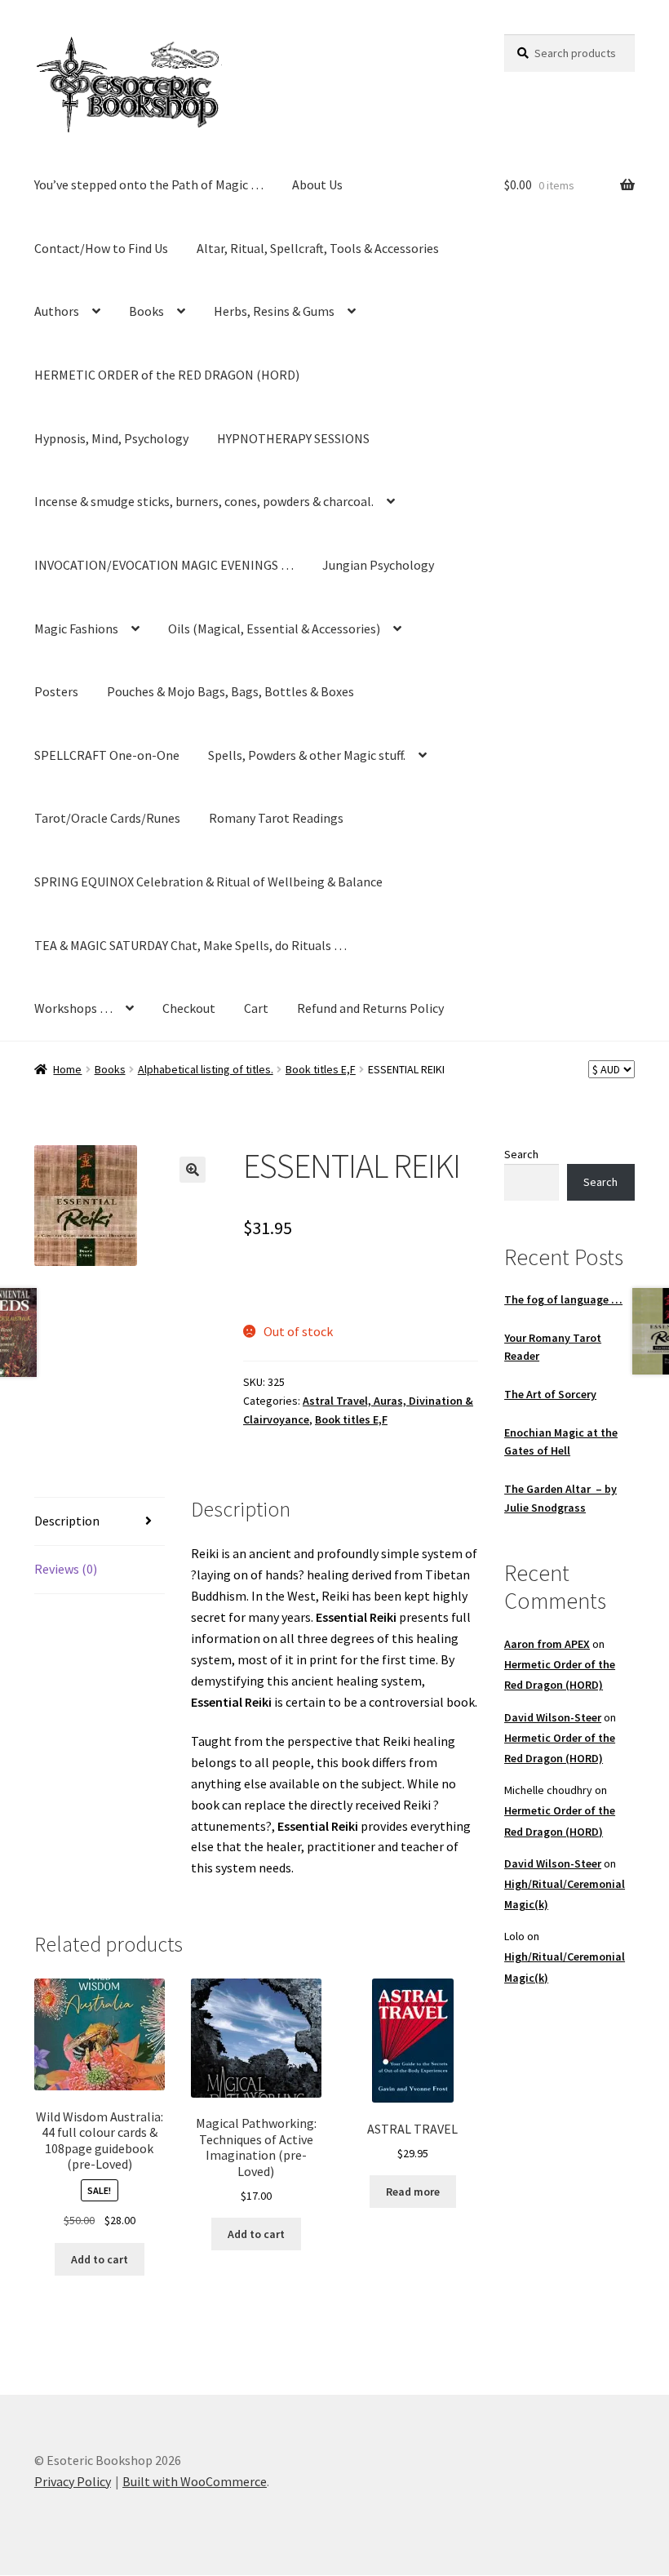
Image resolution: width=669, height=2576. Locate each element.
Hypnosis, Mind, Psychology (111, 438)
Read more (413, 2192)
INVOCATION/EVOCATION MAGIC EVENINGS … (164, 565)
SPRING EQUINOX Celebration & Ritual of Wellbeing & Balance (208, 882)
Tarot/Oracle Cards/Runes (107, 818)
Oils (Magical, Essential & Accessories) (274, 628)
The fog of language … (563, 1299)
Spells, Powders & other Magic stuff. (307, 755)
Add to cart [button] (100, 2259)
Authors (57, 311)
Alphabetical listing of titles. (206, 1069)
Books (146, 311)
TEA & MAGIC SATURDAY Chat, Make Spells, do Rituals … (191, 945)
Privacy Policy (73, 2481)
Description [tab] (67, 1521)
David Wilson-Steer (553, 1717)
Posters (56, 691)
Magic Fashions (76, 628)
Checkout (189, 1008)
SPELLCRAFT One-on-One (107, 755)
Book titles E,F (321, 1069)
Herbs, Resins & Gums (274, 311)
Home (67, 1069)
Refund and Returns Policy (370, 1008)
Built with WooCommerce (195, 2481)
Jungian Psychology (378, 565)
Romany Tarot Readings (276, 818)
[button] (193, 1170)
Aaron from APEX (547, 1644)
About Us (317, 184)
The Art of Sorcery (550, 1394)
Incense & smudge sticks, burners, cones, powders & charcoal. (204, 501)
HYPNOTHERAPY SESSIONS (293, 438)
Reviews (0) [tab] (66, 1569)
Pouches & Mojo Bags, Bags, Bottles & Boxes (230, 691)
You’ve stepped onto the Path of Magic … (149, 184)
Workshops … (73, 1008)
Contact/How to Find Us (101, 248)
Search (521, 1154)
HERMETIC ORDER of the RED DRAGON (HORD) (167, 375)
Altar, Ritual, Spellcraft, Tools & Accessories (318, 248)
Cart (256, 1008)
